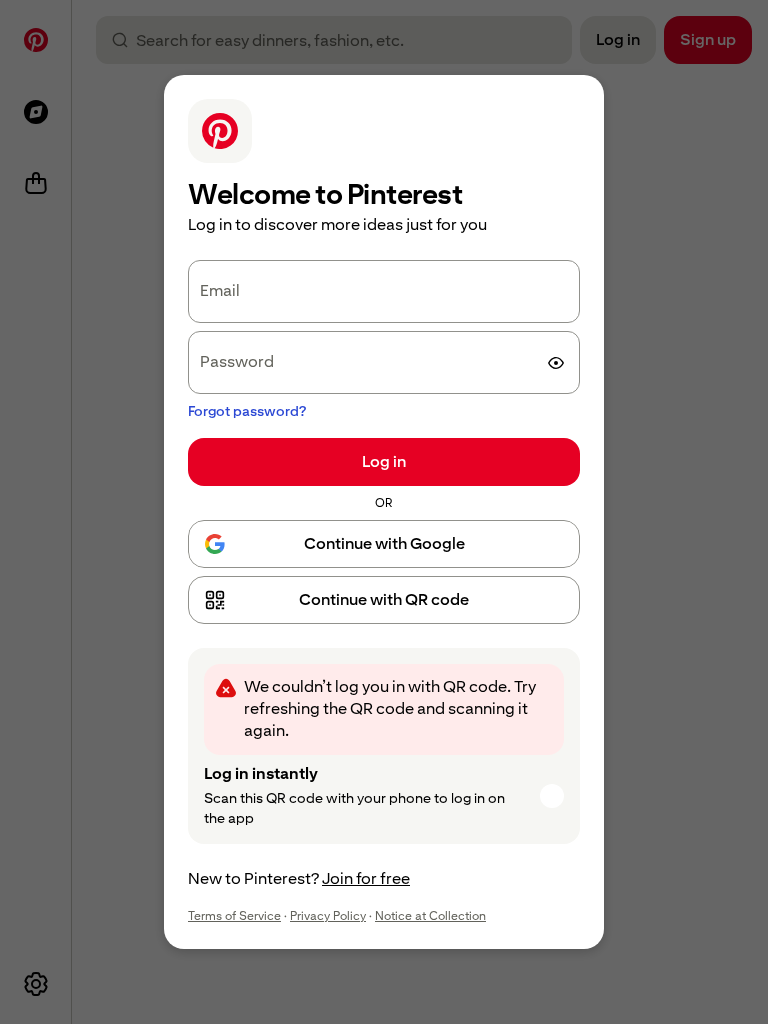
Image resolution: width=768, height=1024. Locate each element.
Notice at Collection (430, 916)
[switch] (556, 363)
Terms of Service (234, 916)
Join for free (366, 878)
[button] (384, 600)
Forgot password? (247, 411)
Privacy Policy (328, 916)
